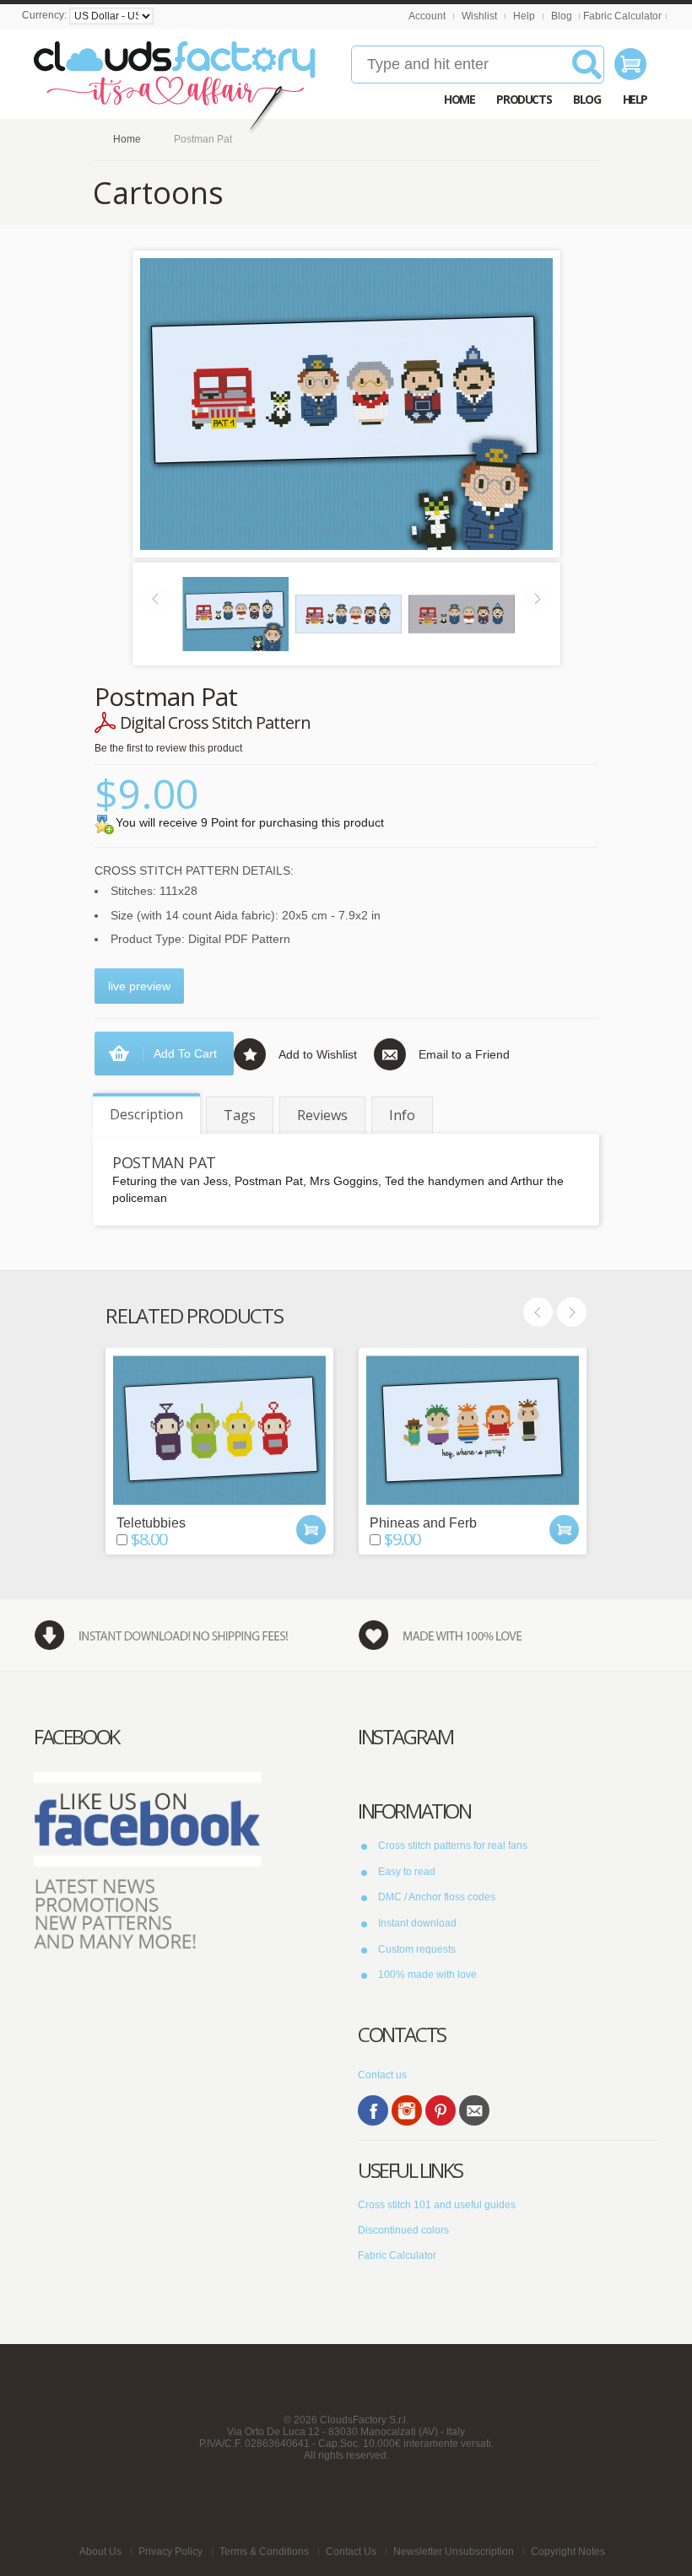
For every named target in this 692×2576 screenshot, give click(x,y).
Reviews (322, 1115)
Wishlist (479, 16)
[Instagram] (407, 2110)
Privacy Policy (170, 2552)
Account (427, 16)
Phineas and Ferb (423, 1523)
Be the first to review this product (168, 748)
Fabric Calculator (622, 16)
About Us (100, 2552)
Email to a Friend (464, 1054)
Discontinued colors (403, 2230)
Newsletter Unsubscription (454, 2552)
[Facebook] (373, 2110)
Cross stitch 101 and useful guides (437, 2205)
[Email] (474, 2110)
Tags (240, 1115)
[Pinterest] (441, 2110)
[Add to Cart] (311, 1530)
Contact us (382, 2075)
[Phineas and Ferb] (473, 1430)
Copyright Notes (568, 2552)
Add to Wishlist (318, 1054)
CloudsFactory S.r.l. (364, 2420)
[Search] (587, 71)
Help (524, 16)
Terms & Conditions (264, 2552)
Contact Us (351, 2552)
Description (146, 1114)
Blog (562, 16)
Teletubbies (151, 1523)
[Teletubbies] (219, 1430)
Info (402, 1115)
